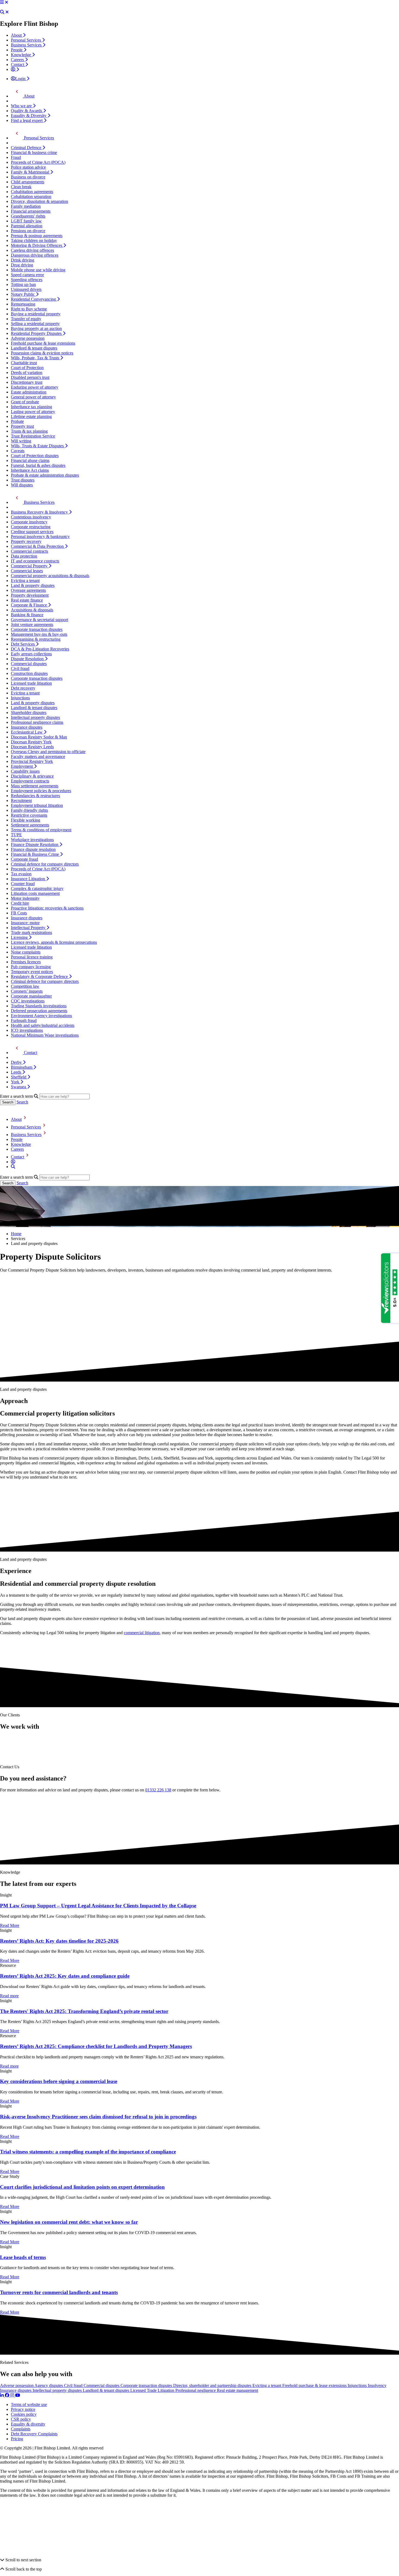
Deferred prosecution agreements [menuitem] (39, 1011)
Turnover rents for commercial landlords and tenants (59, 2292)
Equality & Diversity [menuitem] (29, 116)
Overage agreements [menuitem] (28, 590)
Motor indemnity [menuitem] (25, 898)
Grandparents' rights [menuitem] (28, 216)
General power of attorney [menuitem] (33, 397)
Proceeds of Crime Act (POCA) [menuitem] (38, 162)
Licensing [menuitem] (20, 937)
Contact (18, 1157)
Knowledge (21, 1144)
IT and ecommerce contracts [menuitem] (35, 561)
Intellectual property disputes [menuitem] (35, 717)
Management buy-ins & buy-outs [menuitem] (39, 634)
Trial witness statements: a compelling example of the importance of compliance (88, 2152)
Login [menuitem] (21, 79)
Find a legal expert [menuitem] (27, 120)
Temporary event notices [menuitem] (32, 972)
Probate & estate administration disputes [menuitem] (45, 475)
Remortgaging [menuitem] (23, 304)
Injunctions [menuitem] (20, 698)
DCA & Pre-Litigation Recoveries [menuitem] (40, 649)
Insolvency (377, 2385)
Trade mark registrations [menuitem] (31, 932)
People (17, 1139)
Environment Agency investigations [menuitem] (41, 1016)
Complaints (21, 2429)
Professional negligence (196, 2390)
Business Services (26, 1135)
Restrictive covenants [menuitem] (29, 815)
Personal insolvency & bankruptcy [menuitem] (40, 537)
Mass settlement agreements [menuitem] (35, 786)
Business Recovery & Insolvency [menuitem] (40, 512)
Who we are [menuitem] (22, 106)
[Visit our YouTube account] (18, 2395)
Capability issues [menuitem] (25, 771)
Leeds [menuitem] (17, 1072)
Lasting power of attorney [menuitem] (33, 412)
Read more (9, 1996)
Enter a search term (16, 1096)
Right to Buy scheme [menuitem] (29, 309)
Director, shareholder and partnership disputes (213, 2385)
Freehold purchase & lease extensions (315, 2385)
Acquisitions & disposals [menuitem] (32, 610)
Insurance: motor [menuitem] (25, 923)
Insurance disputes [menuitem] (27, 727)
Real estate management (237, 2390)
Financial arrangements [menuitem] (31, 211)
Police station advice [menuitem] (28, 167)
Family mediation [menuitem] (26, 206)
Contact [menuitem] (18, 65)
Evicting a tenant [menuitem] (25, 581)
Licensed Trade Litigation (153, 2390)
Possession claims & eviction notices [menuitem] (42, 353)
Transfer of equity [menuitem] (26, 319)
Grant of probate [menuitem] (25, 402)
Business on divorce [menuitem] (28, 177)
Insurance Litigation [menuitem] (28, 879)
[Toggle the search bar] (13, 1167)
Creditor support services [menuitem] (32, 532)
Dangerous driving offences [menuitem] (35, 255)
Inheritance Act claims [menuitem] (30, 470)
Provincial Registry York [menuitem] (32, 761)
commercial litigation (142, 1633)
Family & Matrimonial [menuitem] (31, 172)
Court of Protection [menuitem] (27, 368)
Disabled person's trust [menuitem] (30, 377)
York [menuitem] (16, 1082)
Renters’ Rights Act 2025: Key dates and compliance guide (65, 1976)
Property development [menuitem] (30, 595)
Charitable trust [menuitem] (24, 363)
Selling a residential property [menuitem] (35, 324)
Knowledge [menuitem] (21, 55)
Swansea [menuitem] (19, 1087)
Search (22, 1102)
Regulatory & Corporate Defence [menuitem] (40, 976)
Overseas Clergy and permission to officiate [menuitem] (48, 752)
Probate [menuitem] (17, 421)
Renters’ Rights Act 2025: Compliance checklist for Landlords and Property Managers (96, 2046)
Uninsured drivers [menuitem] (26, 289)
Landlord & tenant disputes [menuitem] (34, 348)
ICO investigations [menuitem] (27, 1030)
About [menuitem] (17, 35)
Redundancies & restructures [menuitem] (35, 796)
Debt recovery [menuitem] (23, 688)
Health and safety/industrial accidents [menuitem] (43, 1025)
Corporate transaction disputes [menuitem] (37, 629)
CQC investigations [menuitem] (28, 1001)
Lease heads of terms (23, 2257)
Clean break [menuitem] (21, 187)
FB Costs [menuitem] (19, 913)
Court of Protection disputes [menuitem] (35, 456)
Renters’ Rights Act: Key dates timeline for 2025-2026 (59, 1941)
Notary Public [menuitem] (23, 294)
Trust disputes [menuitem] (23, 480)
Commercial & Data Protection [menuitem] (38, 546)
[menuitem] (15, 69)
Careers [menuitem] (18, 60)
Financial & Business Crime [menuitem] (35, 854)
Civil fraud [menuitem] (20, 669)
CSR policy (21, 2419)
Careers (17, 1149)
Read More (10, 1925)
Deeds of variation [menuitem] (27, 372)
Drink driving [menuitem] (23, 260)
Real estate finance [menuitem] (27, 600)
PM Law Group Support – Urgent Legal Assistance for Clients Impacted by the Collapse (98, 1906)
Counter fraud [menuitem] (23, 884)
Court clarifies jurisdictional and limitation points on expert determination (82, 2187)
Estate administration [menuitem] (29, 392)
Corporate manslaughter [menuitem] (31, 996)
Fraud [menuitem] (16, 157)
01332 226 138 (158, 1790)
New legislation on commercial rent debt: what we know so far (69, 2222)
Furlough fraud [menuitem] (24, 1020)
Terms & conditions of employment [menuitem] (41, 830)
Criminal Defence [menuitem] (27, 148)
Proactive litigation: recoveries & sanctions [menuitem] (47, 908)
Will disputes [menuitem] (22, 485)
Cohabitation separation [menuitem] (31, 196)
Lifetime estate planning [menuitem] (31, 416)
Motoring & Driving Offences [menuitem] (37, 245)
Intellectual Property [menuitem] (29, 928)
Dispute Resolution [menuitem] (28, 659)
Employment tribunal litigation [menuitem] (37, 805)
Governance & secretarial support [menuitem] (39, 620)
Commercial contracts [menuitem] (29, 551)
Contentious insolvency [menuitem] (31, 517)
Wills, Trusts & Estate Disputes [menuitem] (38, 446)
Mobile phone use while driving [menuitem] (38, 270)
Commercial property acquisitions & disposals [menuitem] (50, 576)
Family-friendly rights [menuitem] (29, 810)
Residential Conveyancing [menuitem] (34, 299)
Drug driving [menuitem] (22, 265)
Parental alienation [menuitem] (27, 226)
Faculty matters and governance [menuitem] (38, 757)
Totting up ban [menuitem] (23, 284)
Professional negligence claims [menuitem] (37, 722)
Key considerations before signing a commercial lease (59, 2081)
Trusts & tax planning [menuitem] (29, 431)
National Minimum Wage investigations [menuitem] (45, 1035)
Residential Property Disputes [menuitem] (37, 333)
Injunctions (358, 2385)
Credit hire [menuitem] (20, 903)
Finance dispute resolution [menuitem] (33, 849)
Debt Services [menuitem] (23, 644)
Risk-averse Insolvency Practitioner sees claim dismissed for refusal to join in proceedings (98, 2117)
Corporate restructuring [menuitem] (31, 527)
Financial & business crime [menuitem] (34, 152)
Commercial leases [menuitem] (27, 571)
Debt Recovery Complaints (34, 2434)
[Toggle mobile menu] (2, 2)
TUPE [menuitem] (16, 835)
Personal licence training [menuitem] (32, 957)
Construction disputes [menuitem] (29, 673)
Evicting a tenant (267, 2385)
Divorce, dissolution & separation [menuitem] (39, 201)
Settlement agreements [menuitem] (30, 825)
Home (16, 1234)
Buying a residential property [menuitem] (36, 314)
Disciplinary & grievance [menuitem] (32, 776)
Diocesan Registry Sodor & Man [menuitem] (39, 737)
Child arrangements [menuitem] (28, 182)
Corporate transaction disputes (147, 2385)
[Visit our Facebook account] (8, 2395)
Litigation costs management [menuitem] (35, 893)
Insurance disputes (16, 2390)
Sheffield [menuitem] (19, 1077)
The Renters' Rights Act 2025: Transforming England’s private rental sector (84, 2011)
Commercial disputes (102, 2385)
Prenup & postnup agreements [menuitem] (37, 236)
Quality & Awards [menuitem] (27, 111)
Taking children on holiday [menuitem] (34, 240)
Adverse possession (17, 2385)
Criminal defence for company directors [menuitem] (45, 864)
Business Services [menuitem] (27, 45)
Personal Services (26, 1127)
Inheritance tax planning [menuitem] (31, 407)
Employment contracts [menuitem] (30, 781)
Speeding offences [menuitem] (27, 280)
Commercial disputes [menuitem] (29, 664)
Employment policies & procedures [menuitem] (41, 791)
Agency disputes (49, 2385)
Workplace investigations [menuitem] (32, 840)
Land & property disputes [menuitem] (33, 585)
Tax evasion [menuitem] (21, 874)
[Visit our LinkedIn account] (2, 2395)
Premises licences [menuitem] (26, 962)
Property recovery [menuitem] (26, 541)
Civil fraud (74, 2385)
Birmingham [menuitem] (22, 1067)
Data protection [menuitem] (24, 556)
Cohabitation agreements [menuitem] (32, 192)
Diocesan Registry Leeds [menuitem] (32, 747)
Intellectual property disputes (58, 2390)
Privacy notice (23, 2409)
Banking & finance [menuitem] (27, 615)
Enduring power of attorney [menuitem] (35, 387)
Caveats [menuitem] (18, 451)
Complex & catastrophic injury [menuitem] (37, 888)
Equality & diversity (28, 2424)
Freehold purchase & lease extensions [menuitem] (43, 343)
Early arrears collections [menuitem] (31, 654)
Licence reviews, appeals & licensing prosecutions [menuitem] (54, 942)
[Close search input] (7, 12)
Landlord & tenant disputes (107, 2390)
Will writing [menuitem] (21, 441)
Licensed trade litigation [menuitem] (31, 683)
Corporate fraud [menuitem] (24, 859)
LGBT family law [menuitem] (26, 221)
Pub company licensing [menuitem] (31, 967)
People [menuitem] (17, 50)
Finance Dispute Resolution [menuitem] (35, 844)
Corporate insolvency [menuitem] (29, 522)
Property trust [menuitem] (22, 426)
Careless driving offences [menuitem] (32, 250)
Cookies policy (24, 2414)
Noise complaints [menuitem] (26, 952)
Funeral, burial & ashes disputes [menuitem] (38, 465)
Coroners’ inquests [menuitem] (27, 991)
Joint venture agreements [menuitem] (32, 625)
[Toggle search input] (2, 12)
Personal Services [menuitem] (26, 40)
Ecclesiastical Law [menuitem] (27, 732)
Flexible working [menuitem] (26, 820)
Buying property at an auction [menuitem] (36, 328)
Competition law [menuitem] (25, 986)
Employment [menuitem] (22, 766)
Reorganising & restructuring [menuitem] (36, 639)
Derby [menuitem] (17, 1062)
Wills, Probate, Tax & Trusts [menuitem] (36, 358)
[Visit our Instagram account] (13, 2395)
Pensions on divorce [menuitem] (28, 231)
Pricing (17, 2439)
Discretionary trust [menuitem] (27, 382)
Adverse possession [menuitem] (28, 338)
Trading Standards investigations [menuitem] (39, 1006)
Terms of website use (29, 2404)
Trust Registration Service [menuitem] (33, 436)
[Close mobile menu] (7, 2)
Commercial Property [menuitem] (30, 566)
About (16, 1119)
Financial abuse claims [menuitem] (30, 460)
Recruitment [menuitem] (21, 801)
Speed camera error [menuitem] (27, 275)
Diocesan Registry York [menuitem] (31, 742)
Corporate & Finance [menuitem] (29, 605)
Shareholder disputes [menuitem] (29, 713)
